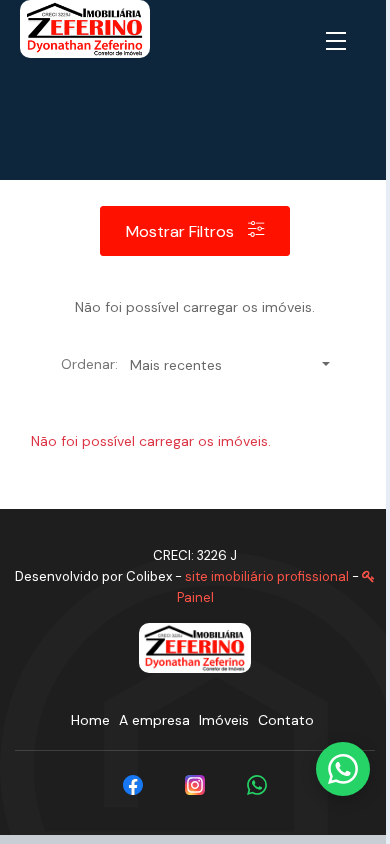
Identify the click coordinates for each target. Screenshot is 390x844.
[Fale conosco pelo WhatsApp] (343, 769)
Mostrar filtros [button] (182, 231)
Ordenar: (89, 364)
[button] (340, 42)
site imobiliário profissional (267, 576)
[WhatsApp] (257, 785)
